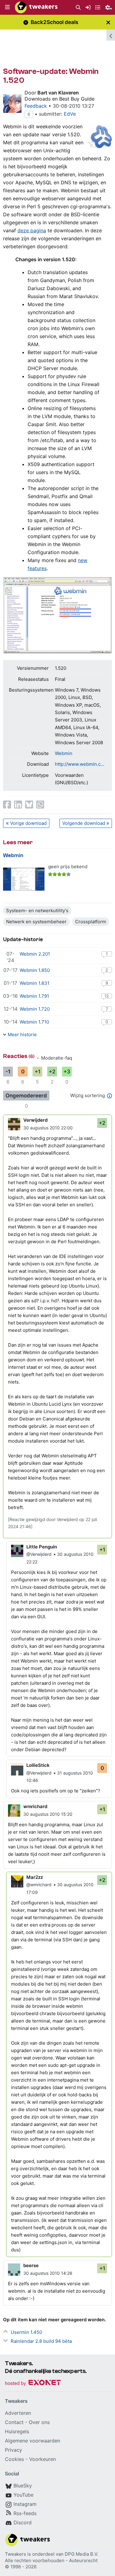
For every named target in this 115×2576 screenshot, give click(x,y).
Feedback (36, 106)
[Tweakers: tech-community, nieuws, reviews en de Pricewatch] (36, 7)
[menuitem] (78, 8)
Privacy (13, 2450)
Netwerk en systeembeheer (36, 922)
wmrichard (35, 1806)
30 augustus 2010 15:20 (48, 1814)
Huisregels (17, 2431)
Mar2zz (35, 1877)
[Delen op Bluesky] (29, 805)
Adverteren (18, 2413)
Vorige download (28, 823)
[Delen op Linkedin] (18, 805)
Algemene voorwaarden (33, 2441)
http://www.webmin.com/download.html (80, 764)
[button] (7, 7)
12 (107, 996)
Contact (14, 2422)
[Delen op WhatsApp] (40, 805)
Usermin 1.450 (26, 2332)
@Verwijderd (39, 1554)
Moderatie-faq (57, 1058)
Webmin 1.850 (35, 970)
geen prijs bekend (68, 867)
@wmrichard (39, 1885)
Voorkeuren (42, 2459)
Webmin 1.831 (34, 983)
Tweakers (15, 2554)
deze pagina (32, 230)
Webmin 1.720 (35, 1009)
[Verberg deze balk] (108, 22)
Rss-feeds (25, 2513)
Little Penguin (42, 1547)
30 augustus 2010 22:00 (48, 1128)
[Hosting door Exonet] (33, 2384)
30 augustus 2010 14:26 (48, 2273)
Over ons (39, 2422)
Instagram (25, 2504)
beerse (31, 2265)
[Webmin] (24, 879)
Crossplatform (91, 922)
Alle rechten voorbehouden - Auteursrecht (51, 2560)
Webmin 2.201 (35, 954)
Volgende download (84, 823)
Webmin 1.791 (34, 996)
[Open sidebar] (111, 35)
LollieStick (38, 1765)
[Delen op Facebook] (7, 805)
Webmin (64, 753)
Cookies (14, 2459)
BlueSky (23, 2486)
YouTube (23, 2495)
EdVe (70, 114)
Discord (23, 2522)
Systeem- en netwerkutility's (37, 911)
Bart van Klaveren (58, 93)
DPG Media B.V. (82, 2554)
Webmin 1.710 (34, 1022)
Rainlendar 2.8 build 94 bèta (41, 2341)
